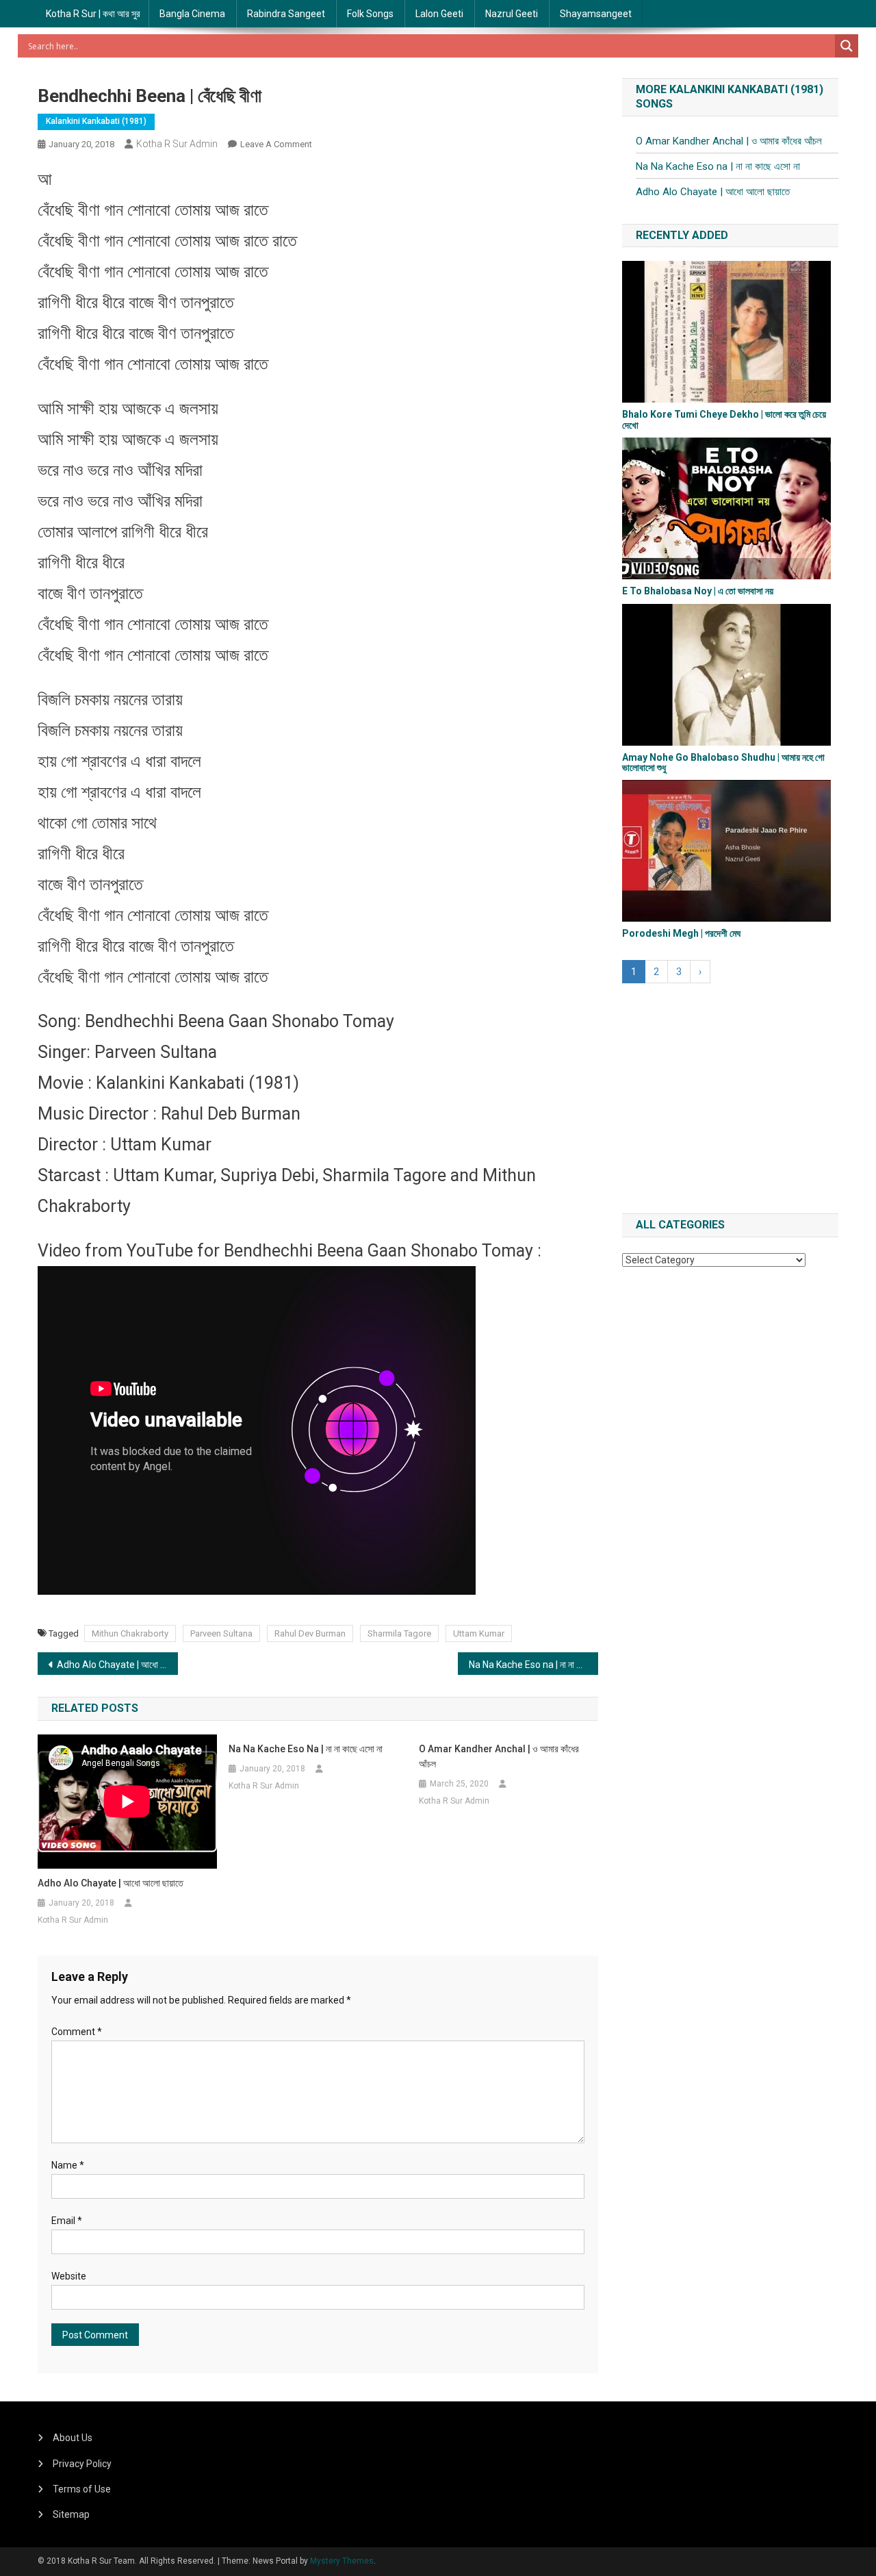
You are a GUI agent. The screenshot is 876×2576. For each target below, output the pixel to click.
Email (67, 2221)
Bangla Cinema (192, 14)
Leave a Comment (276, 144)
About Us (73, 2438)
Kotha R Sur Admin (177, 144)
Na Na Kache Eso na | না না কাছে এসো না (533, 1665)
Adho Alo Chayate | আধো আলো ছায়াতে (117, 1665)
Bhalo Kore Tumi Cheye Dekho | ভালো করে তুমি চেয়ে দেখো (724, 419)
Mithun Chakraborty (130, 1633)
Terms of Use (82, 2489)
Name (68, 2165)
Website (69, 2276)
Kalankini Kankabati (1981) (96, 121)
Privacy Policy (82, 2464)
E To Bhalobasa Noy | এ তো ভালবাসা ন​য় (698, 591)
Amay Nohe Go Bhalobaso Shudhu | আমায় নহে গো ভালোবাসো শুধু (723, 762)
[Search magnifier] (847, 46)
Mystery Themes (342, 2561)
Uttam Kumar (479, 1633)
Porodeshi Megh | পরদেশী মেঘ (681, 933)
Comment (77, 2032)
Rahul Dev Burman (310, 1633)
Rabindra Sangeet (286, 14)
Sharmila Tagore (399, 1633)
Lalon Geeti (439, 14)
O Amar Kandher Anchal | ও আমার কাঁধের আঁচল (499, 1756)
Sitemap (71, 2514)
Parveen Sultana (221, 1633)
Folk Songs (370, 14)
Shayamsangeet (596, 14)
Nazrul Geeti (512, 14)
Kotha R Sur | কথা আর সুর (93, 14)
